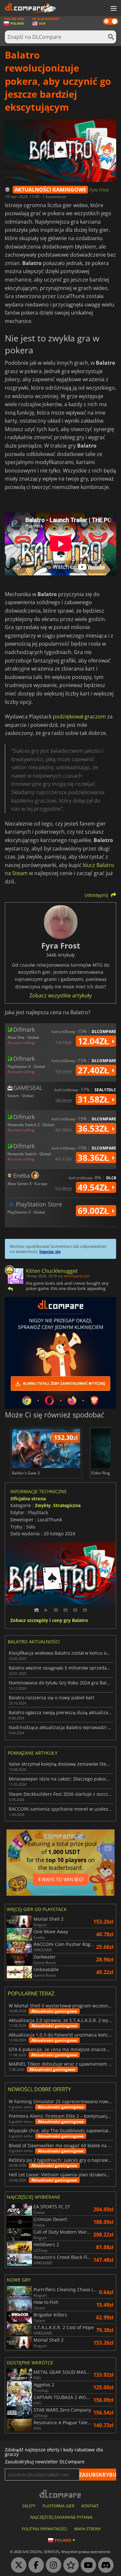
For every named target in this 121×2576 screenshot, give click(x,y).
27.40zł (95, 1070)
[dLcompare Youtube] (87, 2565)
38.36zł (95, 1158)
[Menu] (113, 9)
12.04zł (95, 1041)
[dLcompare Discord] (104, 2565)
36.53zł (95, 1128)
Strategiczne (67, 1505)
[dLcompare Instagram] (52, 2565)
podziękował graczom (79, 716)
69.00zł (95, 1211)
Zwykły (43, 1505)
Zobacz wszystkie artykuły (60, 995)
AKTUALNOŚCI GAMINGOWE (50, 190)
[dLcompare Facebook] (35, 2565)
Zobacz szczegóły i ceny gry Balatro (49, 1621)
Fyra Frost (100, 190)
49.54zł (95, 1187)
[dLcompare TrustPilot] (69, 2565)
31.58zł (95, 1099)
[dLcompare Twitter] (17, 2565)
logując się (50, 1251)
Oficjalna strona (28, 1499)
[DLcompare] (60, 2494)
